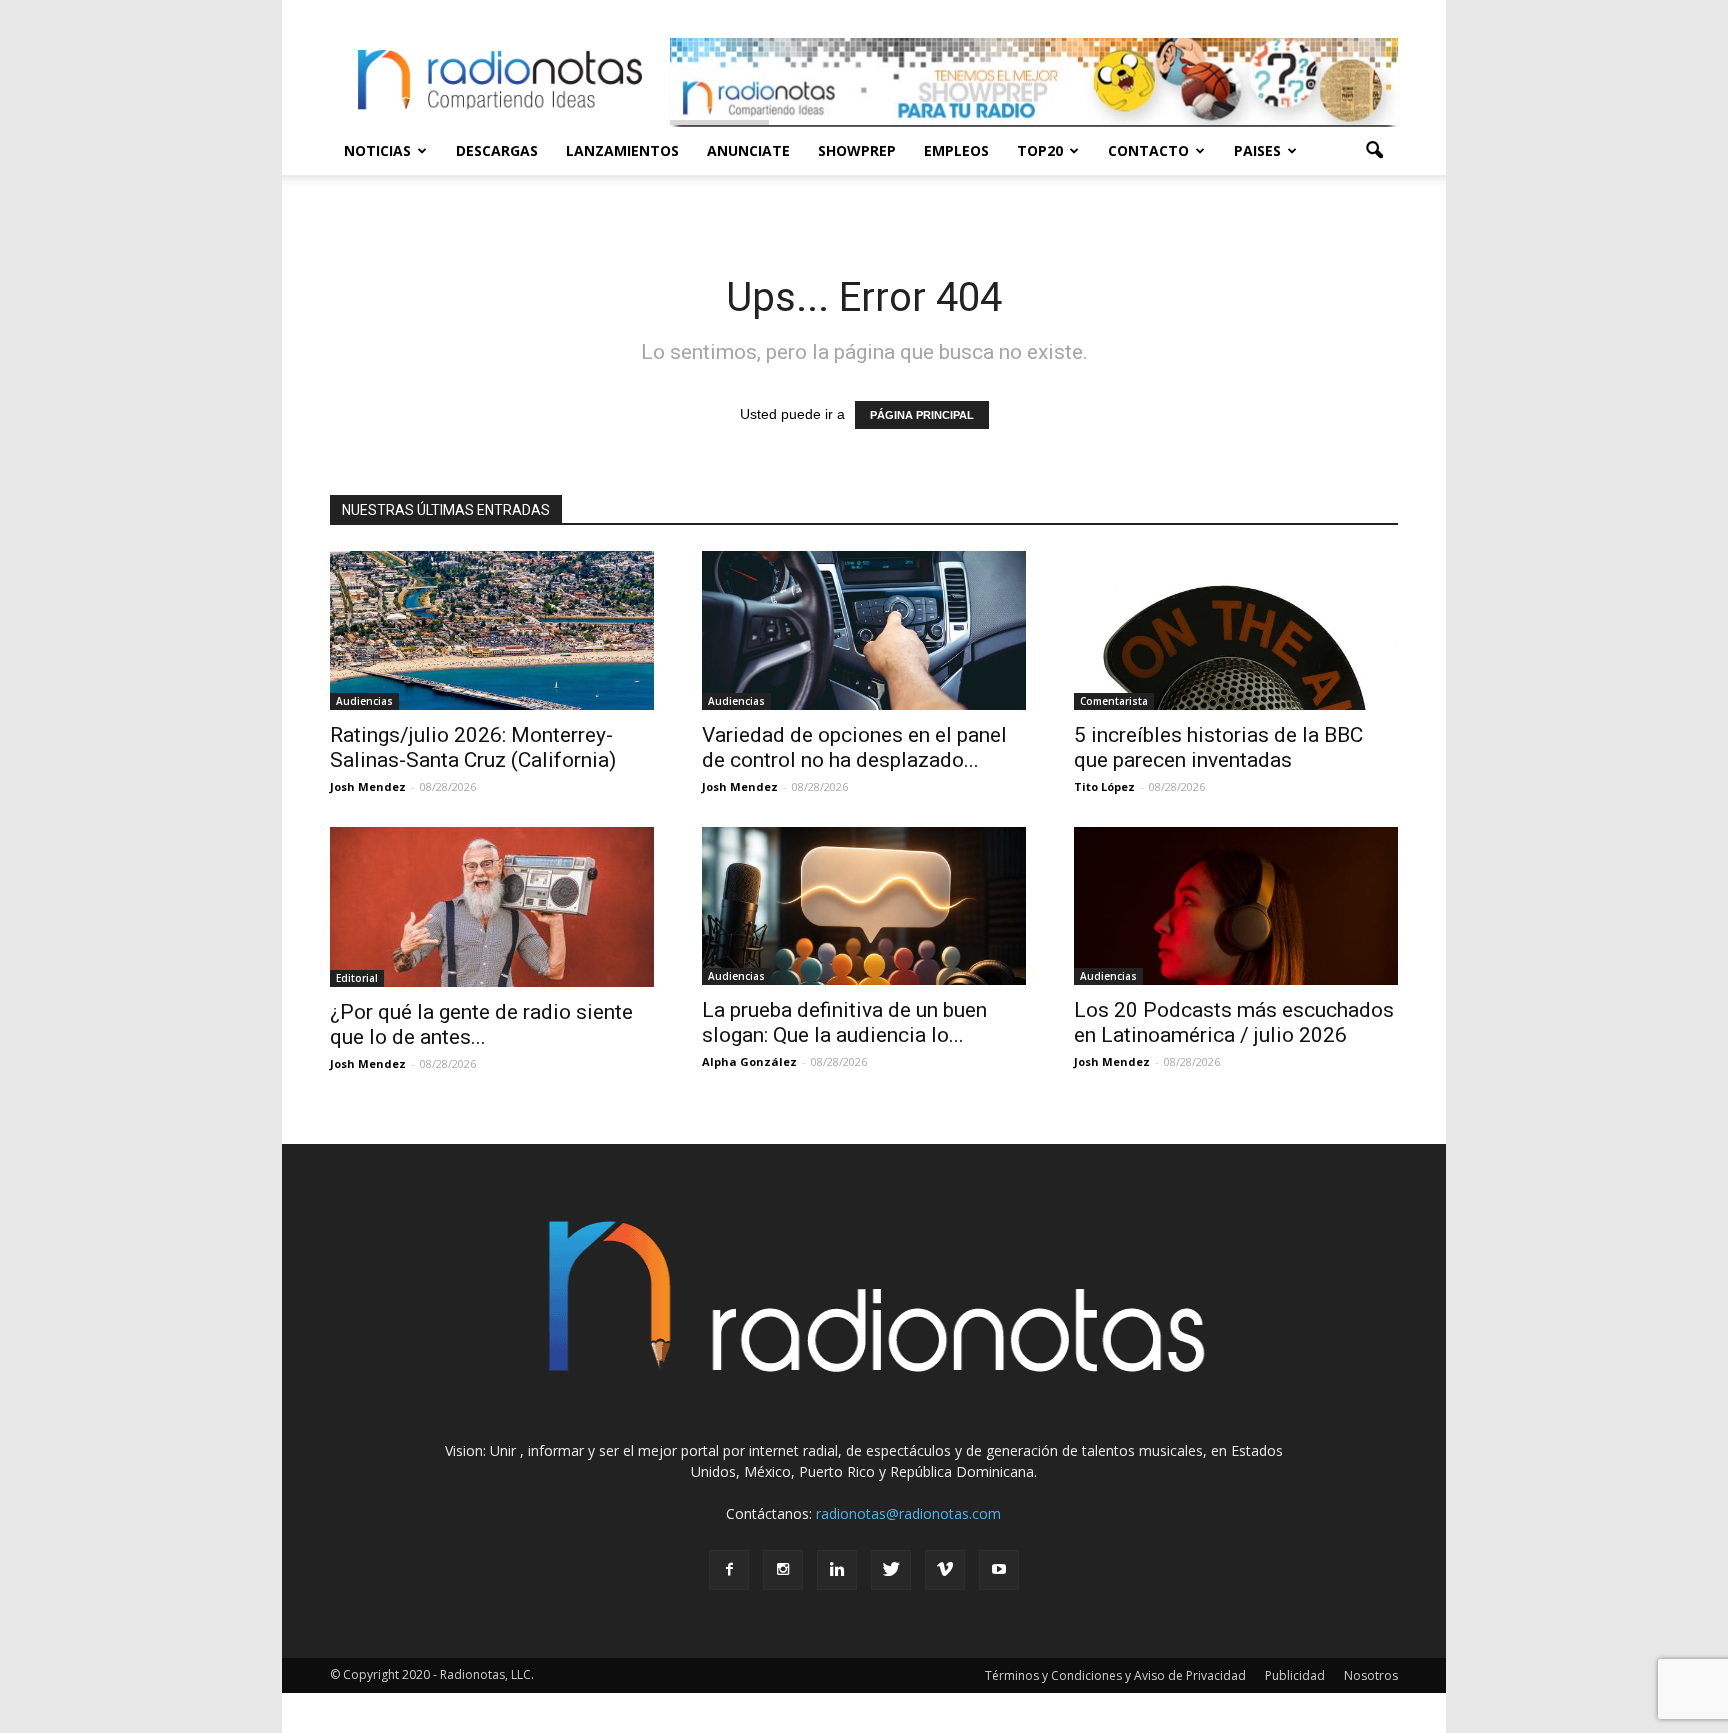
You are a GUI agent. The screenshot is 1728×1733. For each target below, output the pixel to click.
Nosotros (1371, 1675)
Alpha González (749, 1061)
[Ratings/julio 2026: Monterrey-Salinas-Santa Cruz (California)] (492, 630)
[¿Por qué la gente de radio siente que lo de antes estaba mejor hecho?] (492, 907)
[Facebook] (729, 1570)
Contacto (1148, 150)
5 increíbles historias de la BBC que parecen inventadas (1218, 747)
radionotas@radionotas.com (908, 1513)
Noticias (377, 150)
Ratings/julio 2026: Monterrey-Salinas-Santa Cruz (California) (473, 747)
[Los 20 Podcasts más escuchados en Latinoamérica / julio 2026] (1236, 906)
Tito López (1104, 786)
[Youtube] (999, 1570)
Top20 (1040, 150)
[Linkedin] (837, 1570)
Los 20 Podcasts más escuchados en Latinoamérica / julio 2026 (1234, 1022)
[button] (1374, 151)
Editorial (357, 978)
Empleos (956, 150)
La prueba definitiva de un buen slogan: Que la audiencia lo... (844, 1022)
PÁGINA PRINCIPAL (922, 415)
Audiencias (364, 701)
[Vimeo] (945, 1570)
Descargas (497, 150)
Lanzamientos (622, 150)
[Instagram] (783, 1570)
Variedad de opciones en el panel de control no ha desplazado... (854, 747)
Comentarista (1114, 701)
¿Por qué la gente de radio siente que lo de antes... (481, 1024)
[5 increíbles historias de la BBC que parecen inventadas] (1236, 630)
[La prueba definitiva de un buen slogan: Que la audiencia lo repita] (864, 906)
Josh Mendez (368, 786)
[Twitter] (891, 1570)
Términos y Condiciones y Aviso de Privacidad (1115, 1675)
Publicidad (1295, 1675)
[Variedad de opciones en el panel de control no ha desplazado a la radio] (864, 630)
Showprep (857, 150)
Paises (1257, 150)
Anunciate (748, 150)
